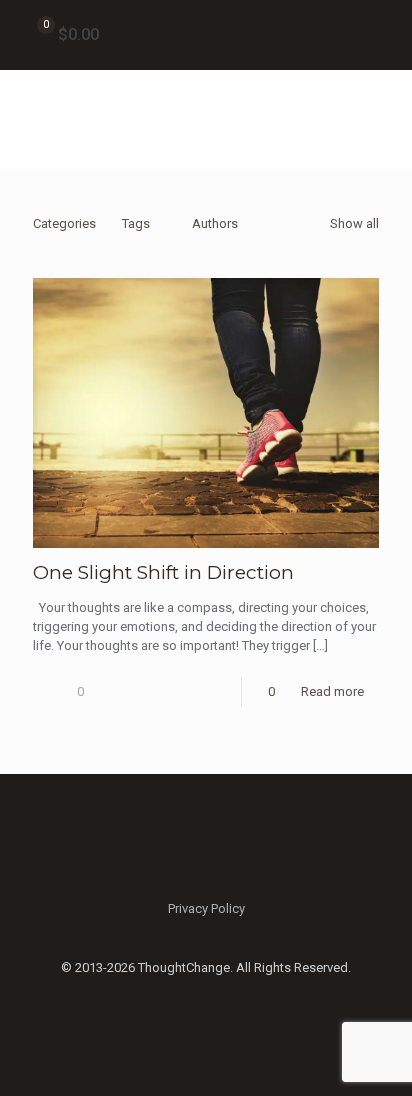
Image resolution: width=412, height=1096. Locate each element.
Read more (332, 691)
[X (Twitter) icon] (206, 996)
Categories (64, 223)
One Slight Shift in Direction (163, 572)
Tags (136, 223)
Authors (215, 223)
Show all (354, 223)
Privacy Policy (206, 908)
